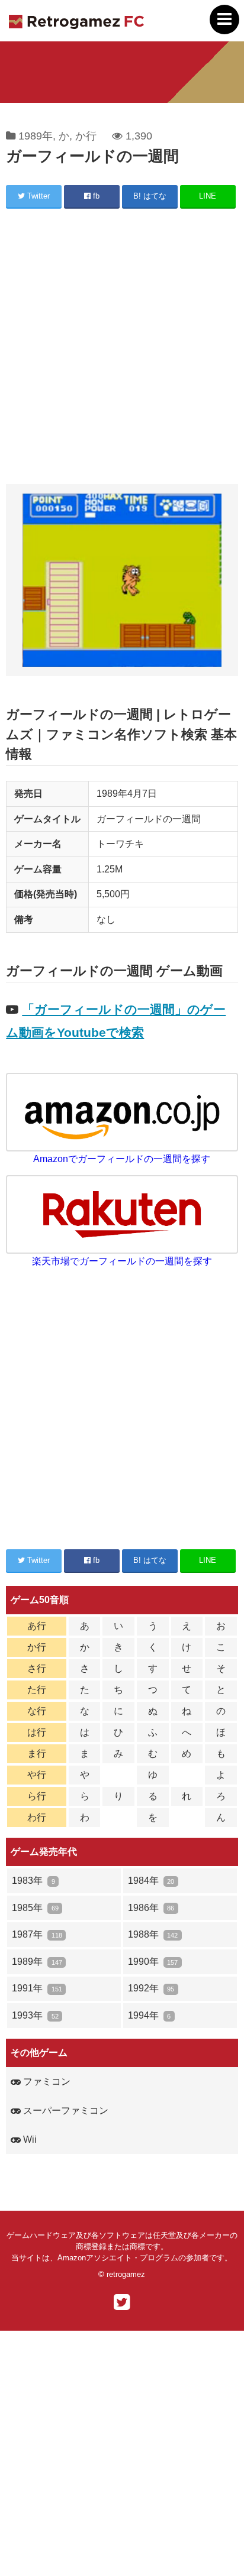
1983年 (33, 1881)
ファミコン (46, 2082)
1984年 (151, 1881)
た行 (37, 1690)
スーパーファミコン (65, 2111)
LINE (208, 196)
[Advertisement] (122, 348)
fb (95, 196)
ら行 (37, 1796)
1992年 (151, 1988)
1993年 (35, 2015)
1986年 (151, 1908)
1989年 (36, 136)
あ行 (37, 1626)
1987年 (37, 1934)
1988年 (153, 1934)
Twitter (37, 196)
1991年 (37, 1988)
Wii (29, 2139)
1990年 (153, 1962)
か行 (86, 136)
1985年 (35, 1908)
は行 (37, 1732)
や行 (37, 1775)
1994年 (149, 2015)
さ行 (37, 1668)
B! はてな (150, 196)
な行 (37, 1711)
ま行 (37, 1753)
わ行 (37, 1817)
